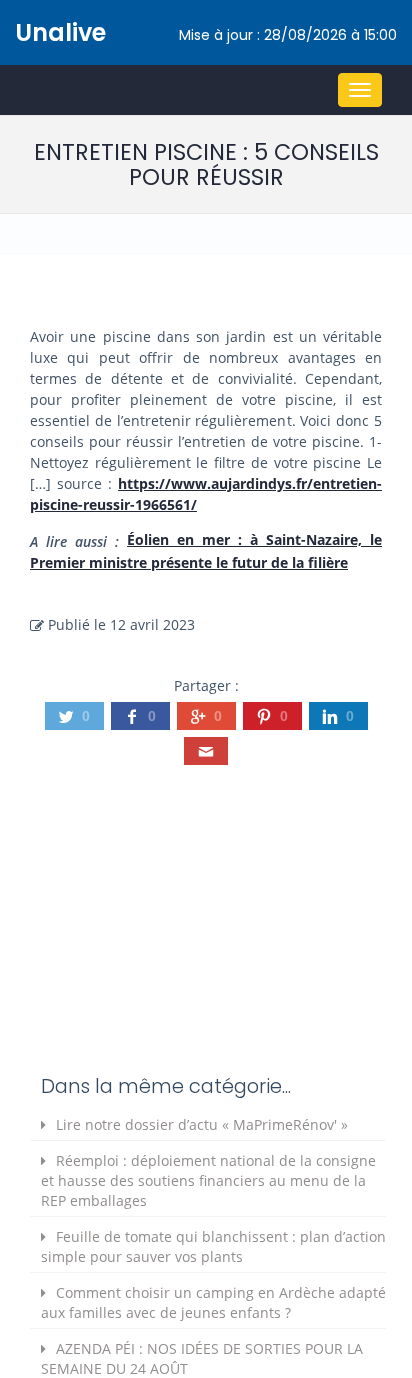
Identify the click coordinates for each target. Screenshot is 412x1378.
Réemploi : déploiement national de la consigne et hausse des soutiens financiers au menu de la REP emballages (208, 1180)
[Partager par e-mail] (206, 751)
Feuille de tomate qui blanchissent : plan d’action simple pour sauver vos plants (213, 1246)
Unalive (60, 32)
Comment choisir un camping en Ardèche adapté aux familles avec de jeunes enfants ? (213, 1302)
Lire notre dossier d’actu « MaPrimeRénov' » (202, 1124)
